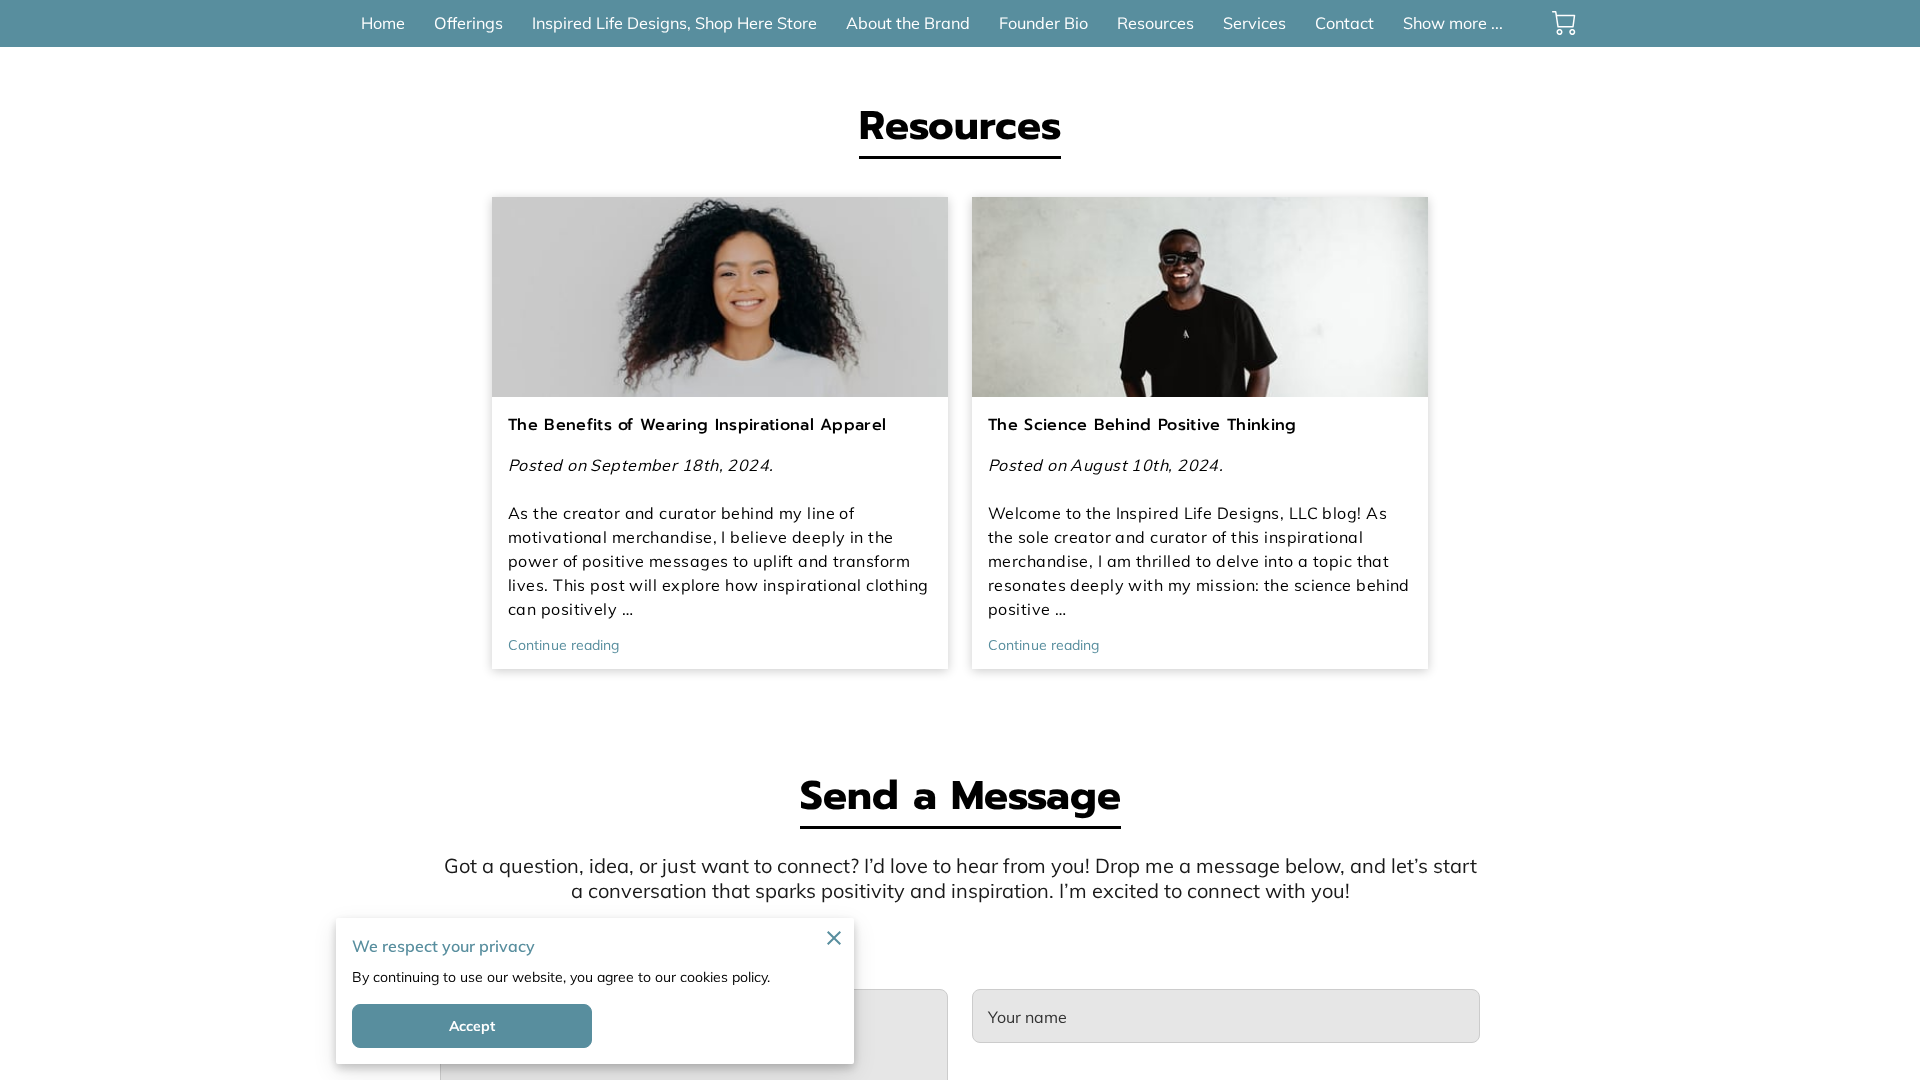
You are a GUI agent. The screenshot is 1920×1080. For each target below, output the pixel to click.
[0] (1564, 23)
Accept (472, 1026)
